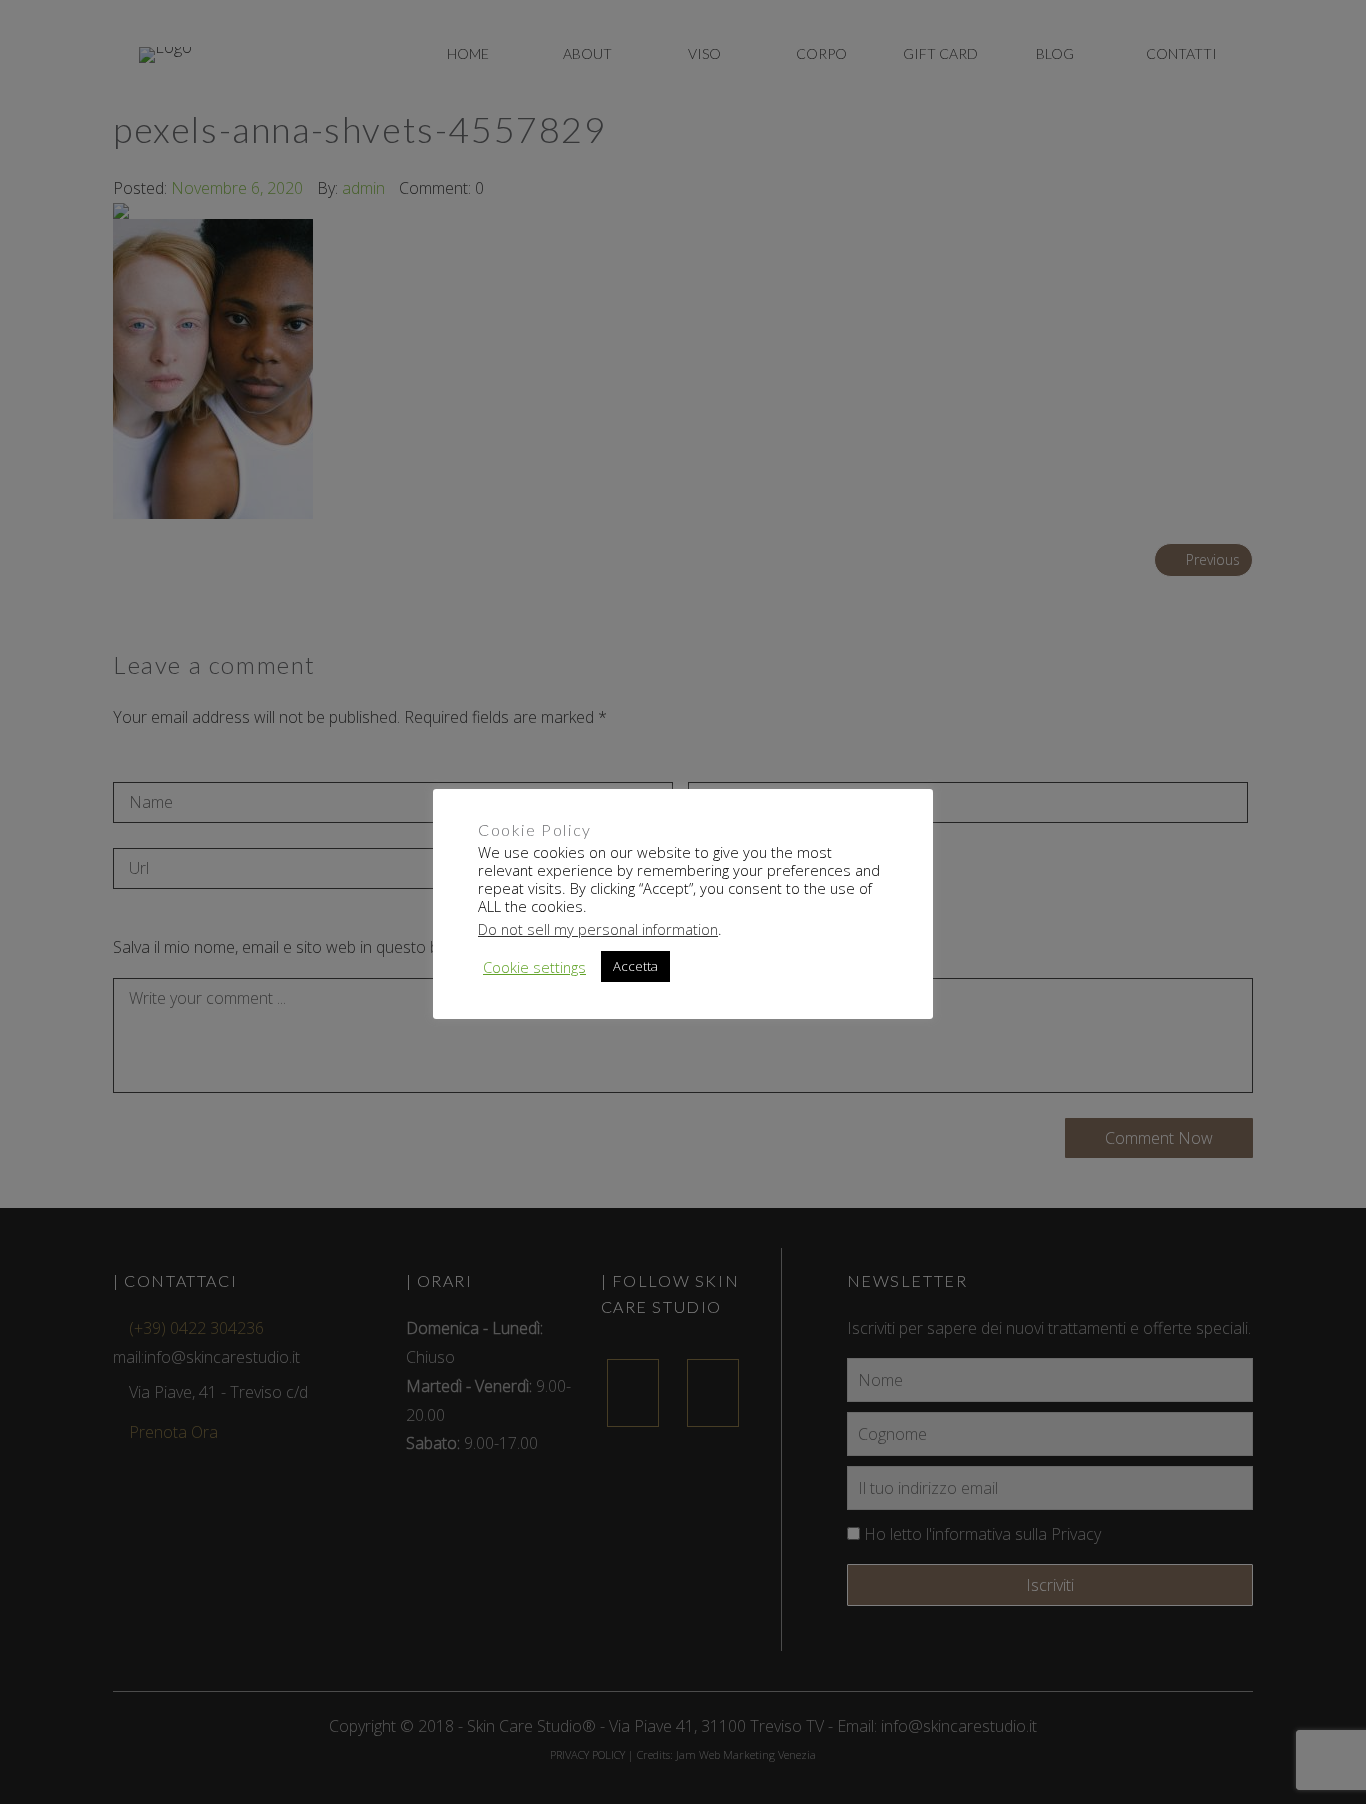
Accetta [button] (635, 966)
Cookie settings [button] (534, 967)
